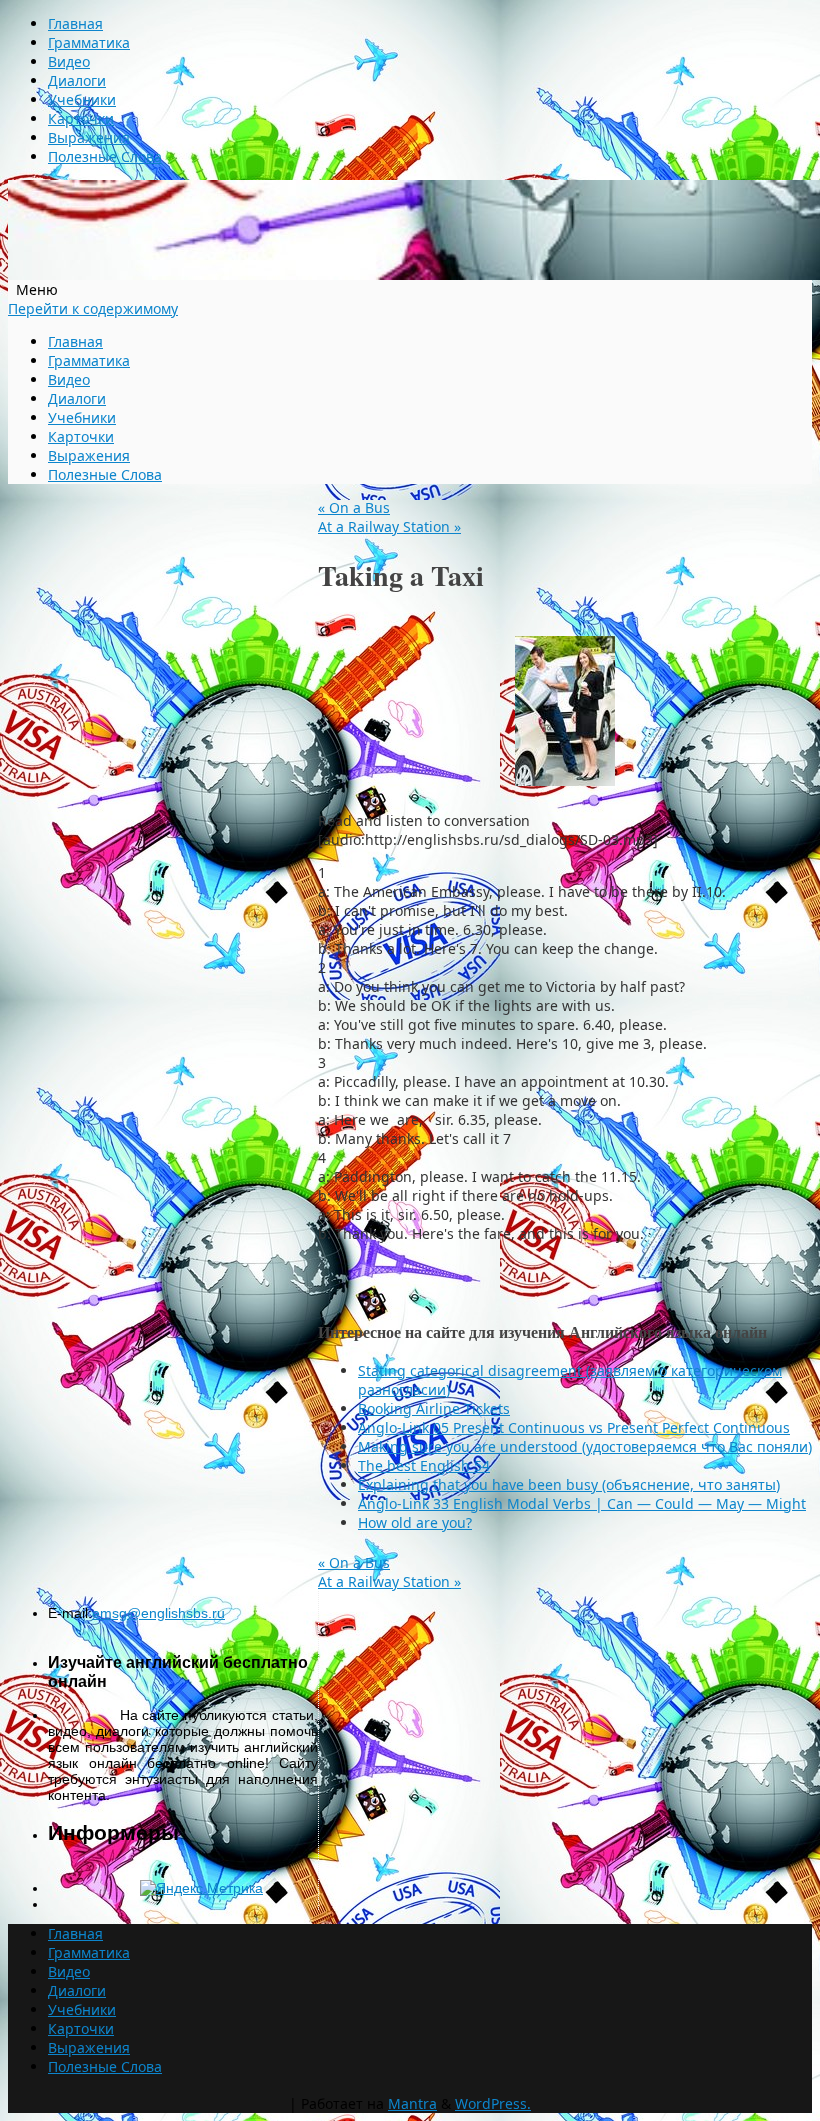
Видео (69, 61)
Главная (75, 23)
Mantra (412, 2103)
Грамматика (89, 42)
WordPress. (493, 2103)
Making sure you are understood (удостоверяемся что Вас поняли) (585, 1446)
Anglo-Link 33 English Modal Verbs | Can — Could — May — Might (582, 1503)
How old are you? (415, 1522)
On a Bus (354, 507)
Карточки (81, 118)
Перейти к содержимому (93, 308)
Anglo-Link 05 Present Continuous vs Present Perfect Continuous (574, 1427)
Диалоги (77, 80)
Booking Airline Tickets (434, 1408)
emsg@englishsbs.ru (158, 1613)
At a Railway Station (389, 526)
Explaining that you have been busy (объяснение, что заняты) (569, 1484)
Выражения (89, 137)
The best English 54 (424, 1465)
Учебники (82, 99)
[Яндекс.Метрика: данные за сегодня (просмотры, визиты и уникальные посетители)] (201, 1888)
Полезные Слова (105, 156)
